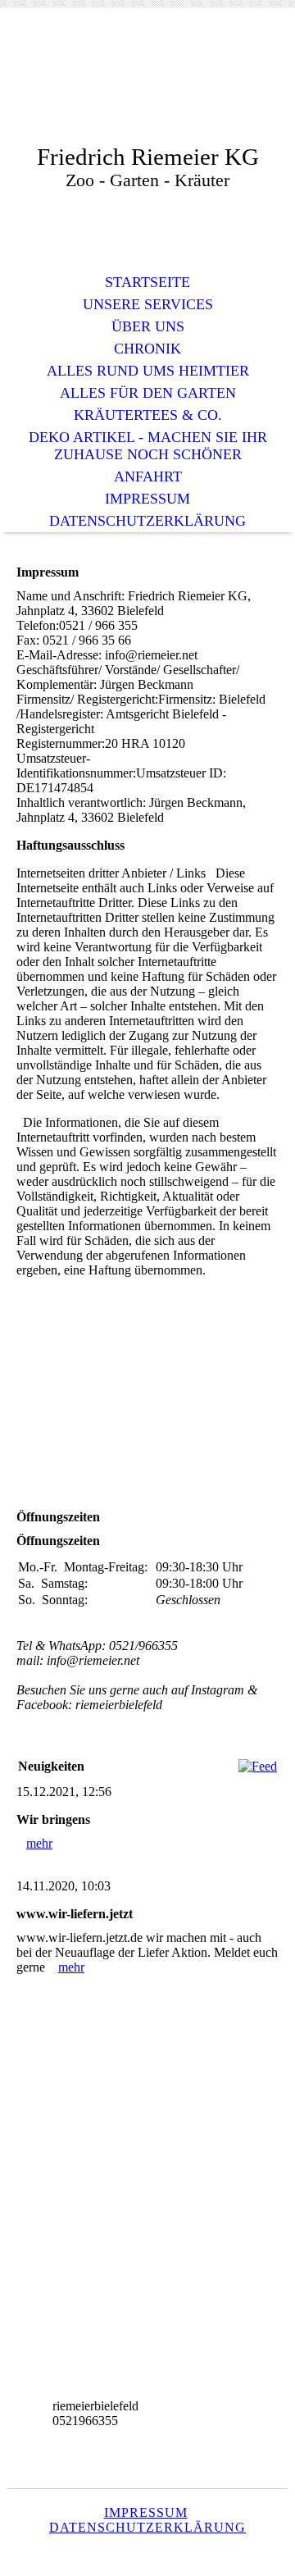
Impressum (147, 499)
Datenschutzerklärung (147, 521)
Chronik (147, 349)
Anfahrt (148, 476)
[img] (147, 88)
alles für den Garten (148, 393)
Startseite (147, 282)
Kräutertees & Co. (148, 415)
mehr (39, 1843)
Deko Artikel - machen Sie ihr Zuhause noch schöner (148, 446)
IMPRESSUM (146, 2512)
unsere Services (148, 304)
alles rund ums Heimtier (148, 371)
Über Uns (148, 326)
